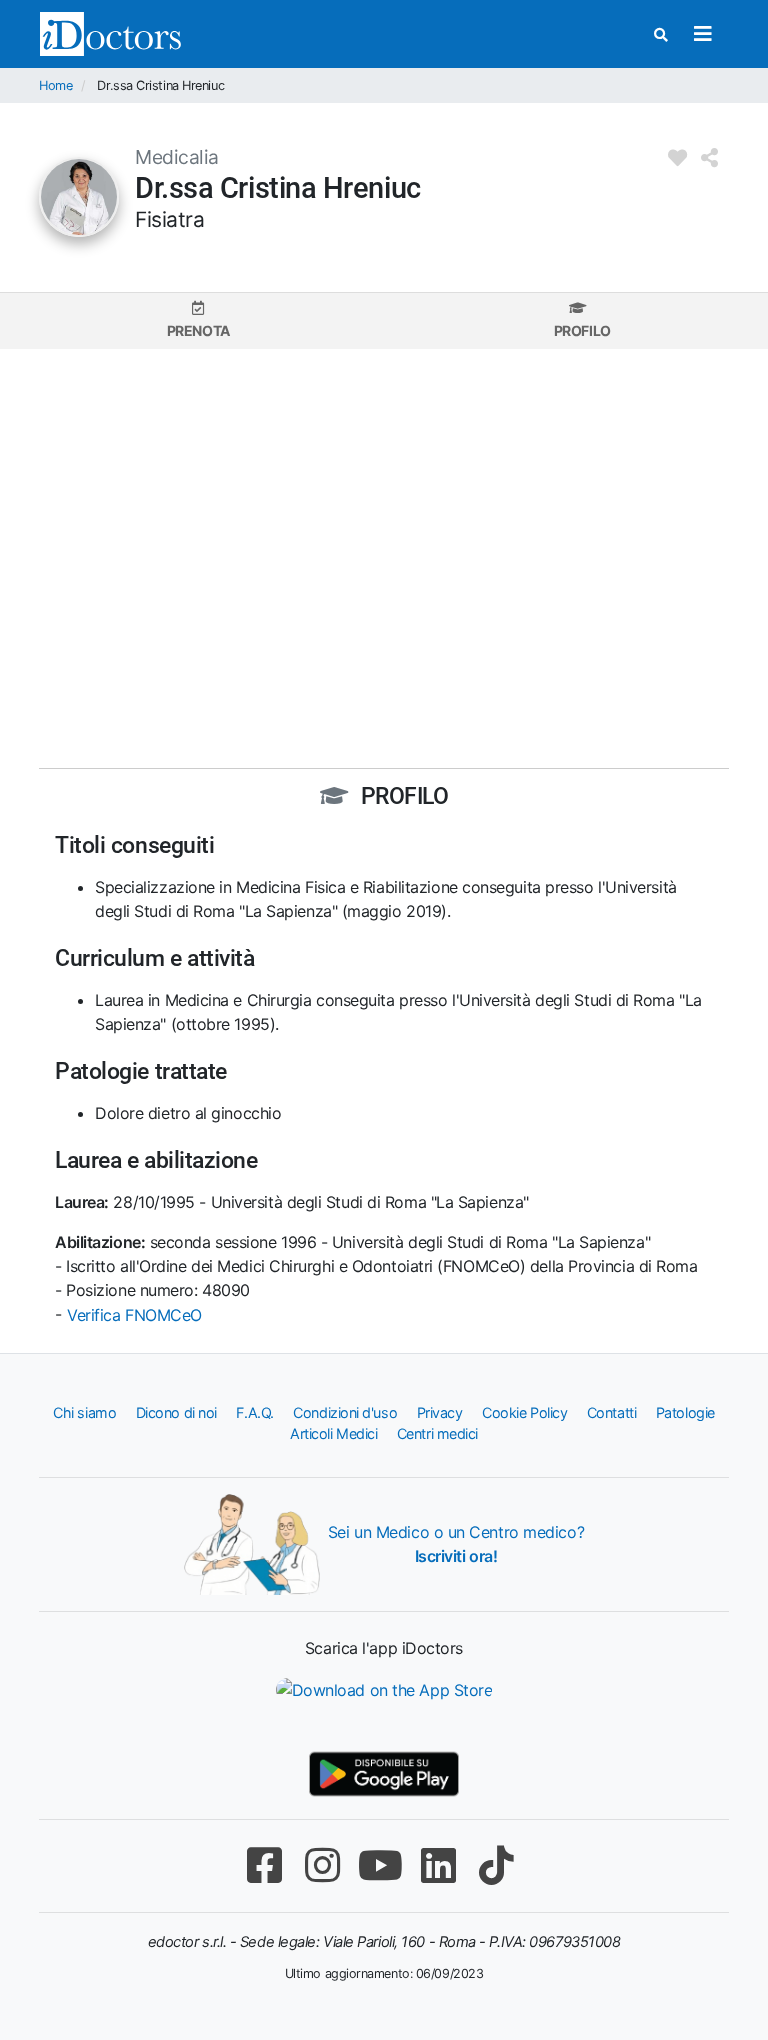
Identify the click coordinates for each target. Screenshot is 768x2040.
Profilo (582, 330)
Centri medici (437, 1433)
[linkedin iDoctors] (438, 1865)
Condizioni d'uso (345, 1412)
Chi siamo (84, 1412)
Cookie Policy (524, 1412)
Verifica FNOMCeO (134, 1315)
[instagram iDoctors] (322, 1865)
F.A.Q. (254, 1412)
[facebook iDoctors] (264, 1865)
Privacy (440, 1412)
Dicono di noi (176, 1412)
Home (55, 85)
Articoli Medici (333, 1433)
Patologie (685, 1412)
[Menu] (702, 34)
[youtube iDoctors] (380, 1865)
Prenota (198, 330)
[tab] (198, 320)
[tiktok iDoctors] (496, 1865)
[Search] (661, 34)
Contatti (611, 1412)
